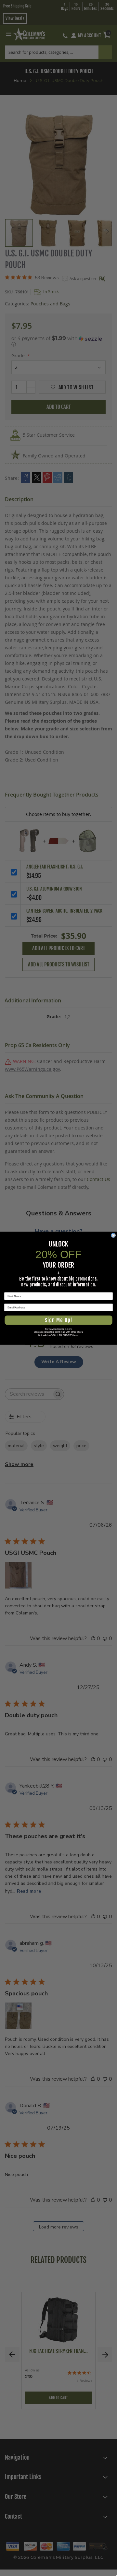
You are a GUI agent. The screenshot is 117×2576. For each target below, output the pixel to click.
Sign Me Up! (58, 1320)
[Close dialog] (113, 1235)
